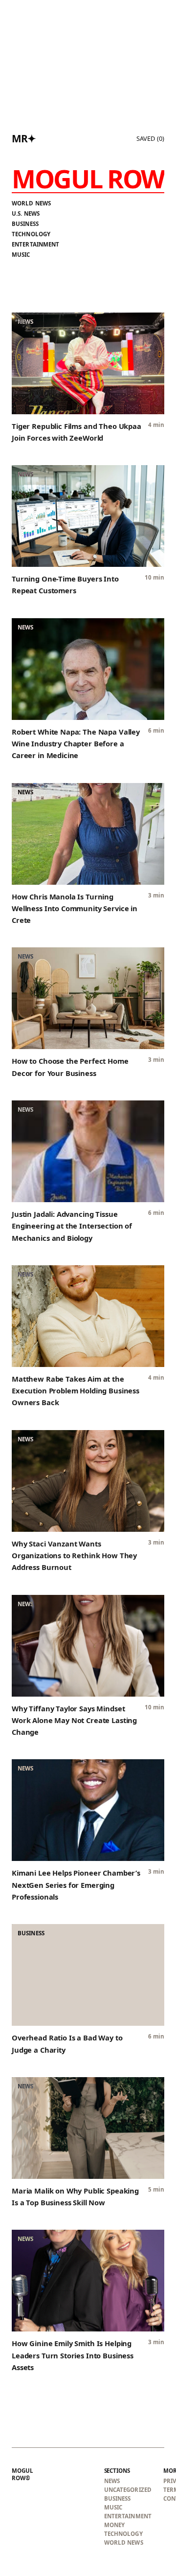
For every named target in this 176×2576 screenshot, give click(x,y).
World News (31, 203)
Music (21, 255)
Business (25, 224)
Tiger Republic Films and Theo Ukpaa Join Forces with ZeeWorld (77, 432)
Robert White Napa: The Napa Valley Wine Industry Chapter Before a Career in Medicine (76, 744)
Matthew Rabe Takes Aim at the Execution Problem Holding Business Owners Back (76, 1391)
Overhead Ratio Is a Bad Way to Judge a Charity (67, 2043)
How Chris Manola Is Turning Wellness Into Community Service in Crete (75, 908)
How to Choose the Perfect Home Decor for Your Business (70, 1067)
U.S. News (26, 213)
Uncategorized (128, 2490)
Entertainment (36, 244)
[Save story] (152, 325)
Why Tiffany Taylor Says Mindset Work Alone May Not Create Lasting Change (74, 1720)
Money (115, 2525)
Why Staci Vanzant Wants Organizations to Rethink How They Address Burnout (74, 1556)
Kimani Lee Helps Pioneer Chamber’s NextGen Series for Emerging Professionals (76, 1885)
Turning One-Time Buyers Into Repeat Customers (65, 584)
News (112, 2481)
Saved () (150, 138)
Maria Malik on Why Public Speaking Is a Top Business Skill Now (75, 2196)
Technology (31, 234)
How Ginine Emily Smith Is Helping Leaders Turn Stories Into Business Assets (73, 2355)
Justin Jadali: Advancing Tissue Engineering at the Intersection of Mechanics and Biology (72, 1226)
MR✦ (24, 138)
